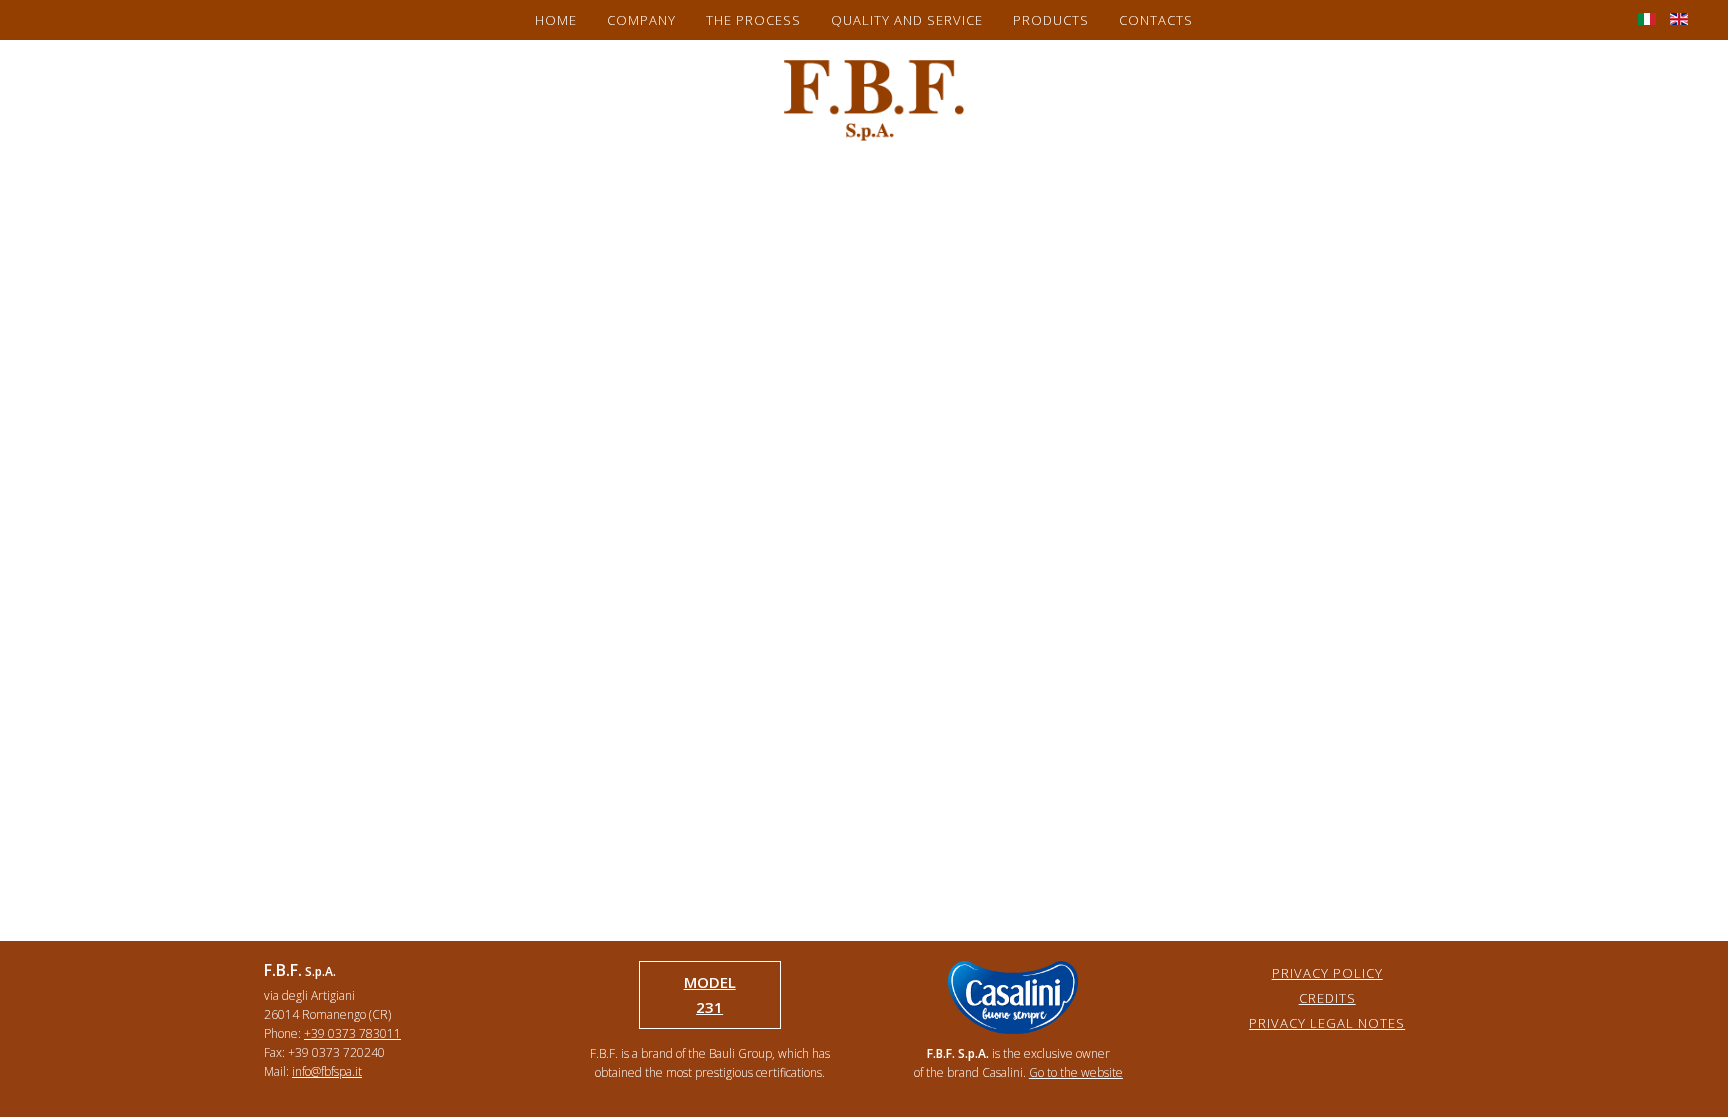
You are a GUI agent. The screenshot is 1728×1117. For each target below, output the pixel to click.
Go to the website (1076, 1072)
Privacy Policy (1327, 973)
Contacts (1156, 20)
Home (556, 20)
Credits (1327, 998)
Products (1051, 20)
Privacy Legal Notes (1327, 1023)
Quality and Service (907, 20)
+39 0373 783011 (352, 1033)
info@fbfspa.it (327, 1071)
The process (753, 20)
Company (641, 20)
